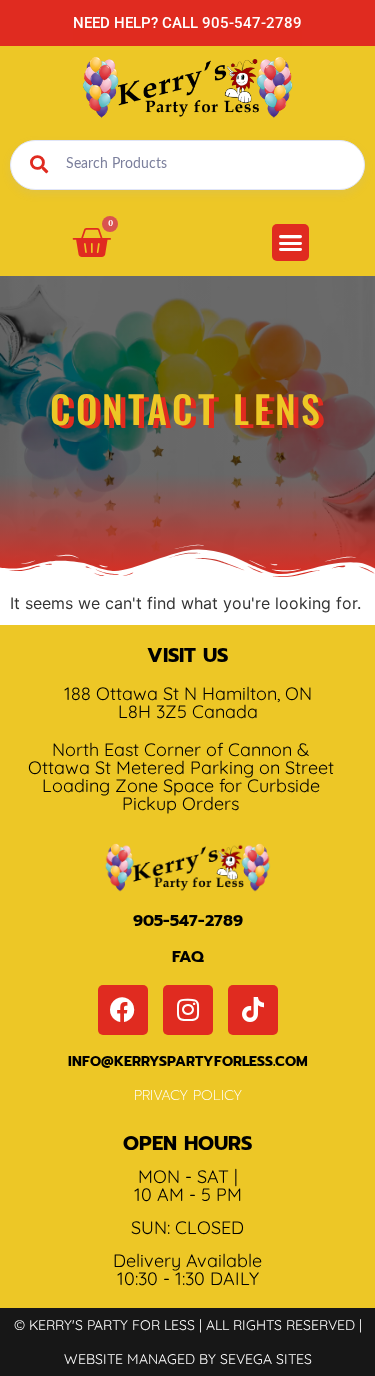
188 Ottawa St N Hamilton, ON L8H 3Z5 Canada (188, 702)
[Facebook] (123, 1010)
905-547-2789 (188, 921)
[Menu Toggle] (290, 242)
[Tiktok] (253, 1010)
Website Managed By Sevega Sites (188, 1359)
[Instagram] (188, 1010)
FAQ (188, 957)
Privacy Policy (188, 1095)
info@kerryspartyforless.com (188, 1061)
